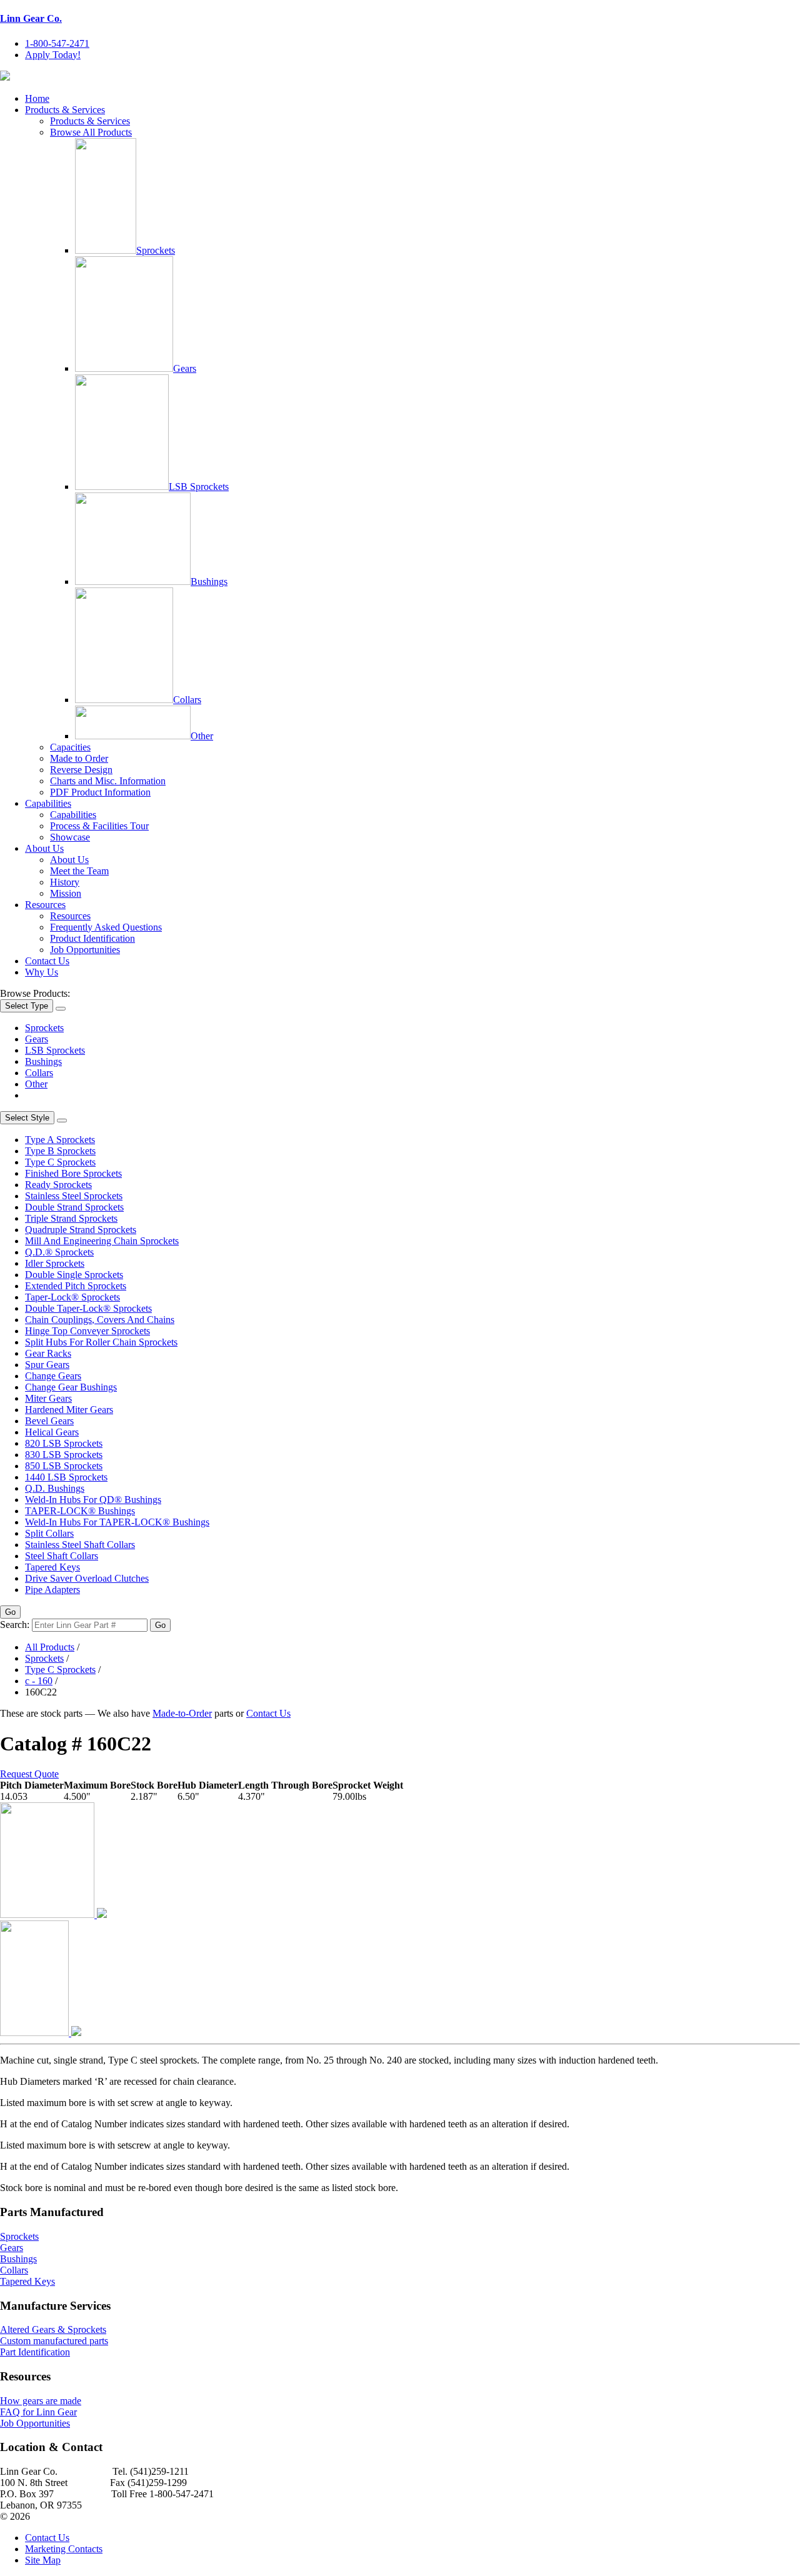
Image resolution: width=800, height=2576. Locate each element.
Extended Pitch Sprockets (76, 1286)
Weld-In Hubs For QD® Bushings (93, 1500)
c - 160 (39, 1681)
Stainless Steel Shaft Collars (80, 1545)
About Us (44, 848)
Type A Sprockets (60, 1140)
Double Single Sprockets (74, 1275)
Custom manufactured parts (54, 2341)
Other (202, 736)
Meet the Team (79, 871)
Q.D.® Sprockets (59, 1252)
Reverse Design (81, 770)
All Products (50, 1647)
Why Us (42, 972)
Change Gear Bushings (71, 1387)
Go (10, 1612)
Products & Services (65, 110)
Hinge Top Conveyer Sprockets (87, 1331)
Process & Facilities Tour (99, 826)
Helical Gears (52, 1432)
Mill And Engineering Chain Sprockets (102, 1241)
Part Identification (35, 2352)
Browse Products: (35, 993)
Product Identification (92, 938)
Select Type (27, 1006)
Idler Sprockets (55, 1263)
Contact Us (47, 961)
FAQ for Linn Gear (38, 2412)
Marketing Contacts (64, 2549)
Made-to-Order (182, 1713)
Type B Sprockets (60, 1151)
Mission (66, 893)
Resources (45, 905)
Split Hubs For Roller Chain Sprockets (101, 1342)
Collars (187, 700)
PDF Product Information (100, 792)
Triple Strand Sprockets (71, 1218)
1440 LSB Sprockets (66, 1477)
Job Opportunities (85, 950)
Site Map (43, 2560)
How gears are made (41, 2401)
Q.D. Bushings (55, 1488)
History (65, 882)
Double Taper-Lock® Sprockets (88, 1308)
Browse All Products (91, 132)
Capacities (70, 747)
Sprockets (156, 250)
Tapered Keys (52, 1567)
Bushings (209, 582)
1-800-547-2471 (57, 43)
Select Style (27, 1118)
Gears (185, 368)
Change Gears (53, 1376)
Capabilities (48, 803)
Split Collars (49, 1533)
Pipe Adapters (52, 1590)
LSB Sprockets (199, 487)
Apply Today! (53, 55)
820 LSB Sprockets (64, 1443)
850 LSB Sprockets (64, 1466)
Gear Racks (48, 1353)
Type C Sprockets (60, 1162)
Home (37, 98)
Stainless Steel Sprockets (74, 1196)
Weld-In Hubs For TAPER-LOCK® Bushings (117, 1522)
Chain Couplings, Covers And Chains (100, 1320)
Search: (15, 1625)
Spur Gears (47, 1365)
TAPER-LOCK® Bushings (80, 1511)
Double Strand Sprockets (74, 1207)
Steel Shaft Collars (62, 1556)
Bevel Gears (49, 1421)
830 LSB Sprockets (64, 1455)
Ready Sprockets (58, 1185)
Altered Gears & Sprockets (53, 2329)
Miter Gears (48, 1398)
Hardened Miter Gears (69, 1410)
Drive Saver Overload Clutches (87, 1578)
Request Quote (29, 1774)
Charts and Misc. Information (108, 781)
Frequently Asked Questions (106, 927)
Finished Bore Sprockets (73, 1173)
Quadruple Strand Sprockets (81, 1230)
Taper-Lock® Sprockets (72, 1297)
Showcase (70, 837)
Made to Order (79, 758)
